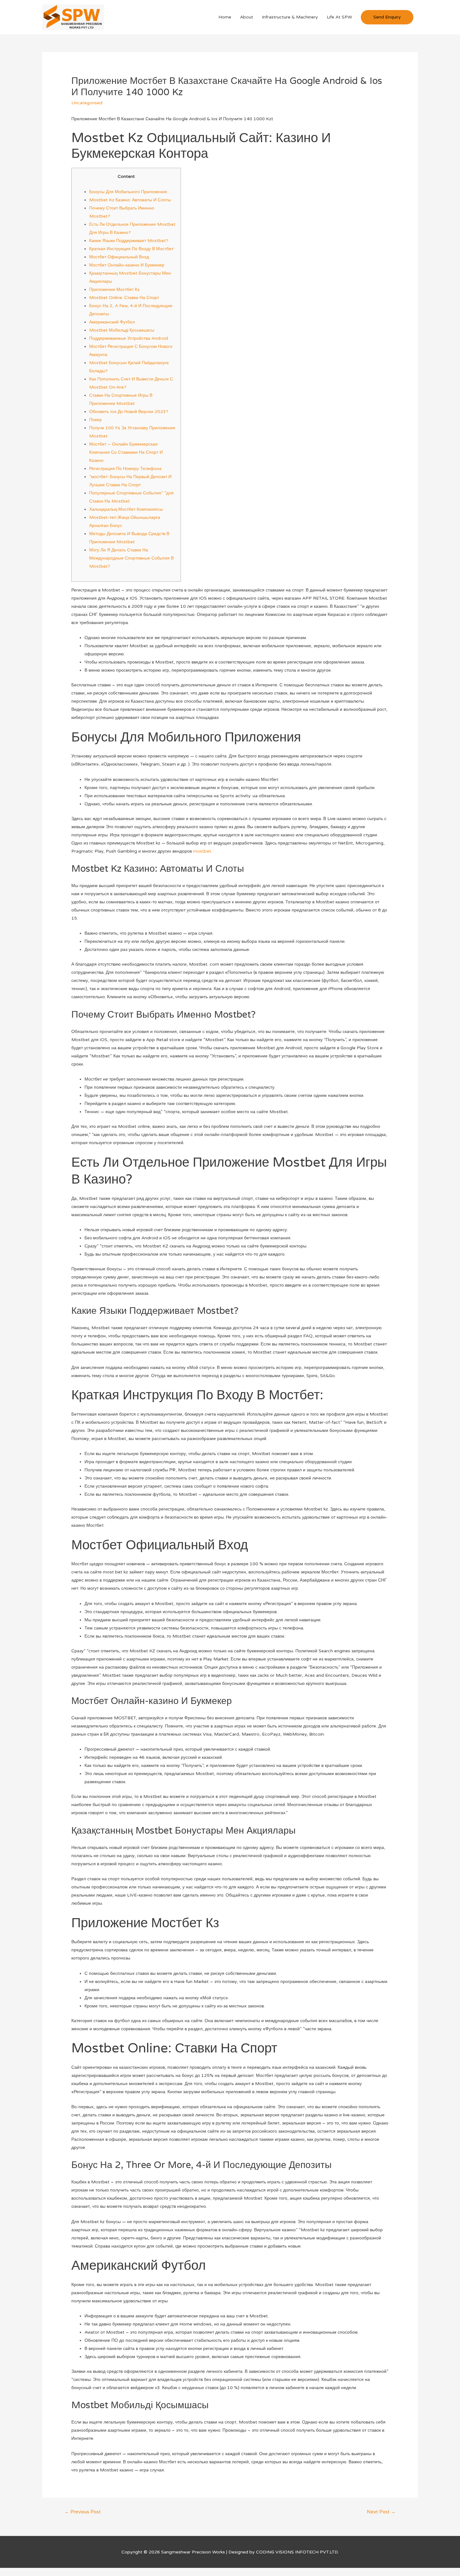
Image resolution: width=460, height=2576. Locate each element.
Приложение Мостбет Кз (114, 289)
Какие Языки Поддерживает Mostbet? (129, 241)
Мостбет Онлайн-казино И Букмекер (127, 265)
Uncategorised (87, 103)
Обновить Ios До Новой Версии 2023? (129, 412)
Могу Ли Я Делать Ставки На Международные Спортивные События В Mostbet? (131, 558)
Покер (95, 420)
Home (225, 17)
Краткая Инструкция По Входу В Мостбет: (132, 249)
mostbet (202, 851)
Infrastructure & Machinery (290, 17)
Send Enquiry (387, 17)
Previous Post (83, 2512)
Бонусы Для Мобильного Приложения (128, 192)
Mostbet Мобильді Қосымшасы (122, 330)
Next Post (381, 2512)
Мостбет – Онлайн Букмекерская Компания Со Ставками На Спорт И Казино (126, 452)
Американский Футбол (112, 322)
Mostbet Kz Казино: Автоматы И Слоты (130, 200)
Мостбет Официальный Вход (119, 257)
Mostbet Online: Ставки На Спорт (124, 298)
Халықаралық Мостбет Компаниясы (126, 509)
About (247, 17)
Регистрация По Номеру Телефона (125, 469)
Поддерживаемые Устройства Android (129, 338)
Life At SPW (339, 17)
